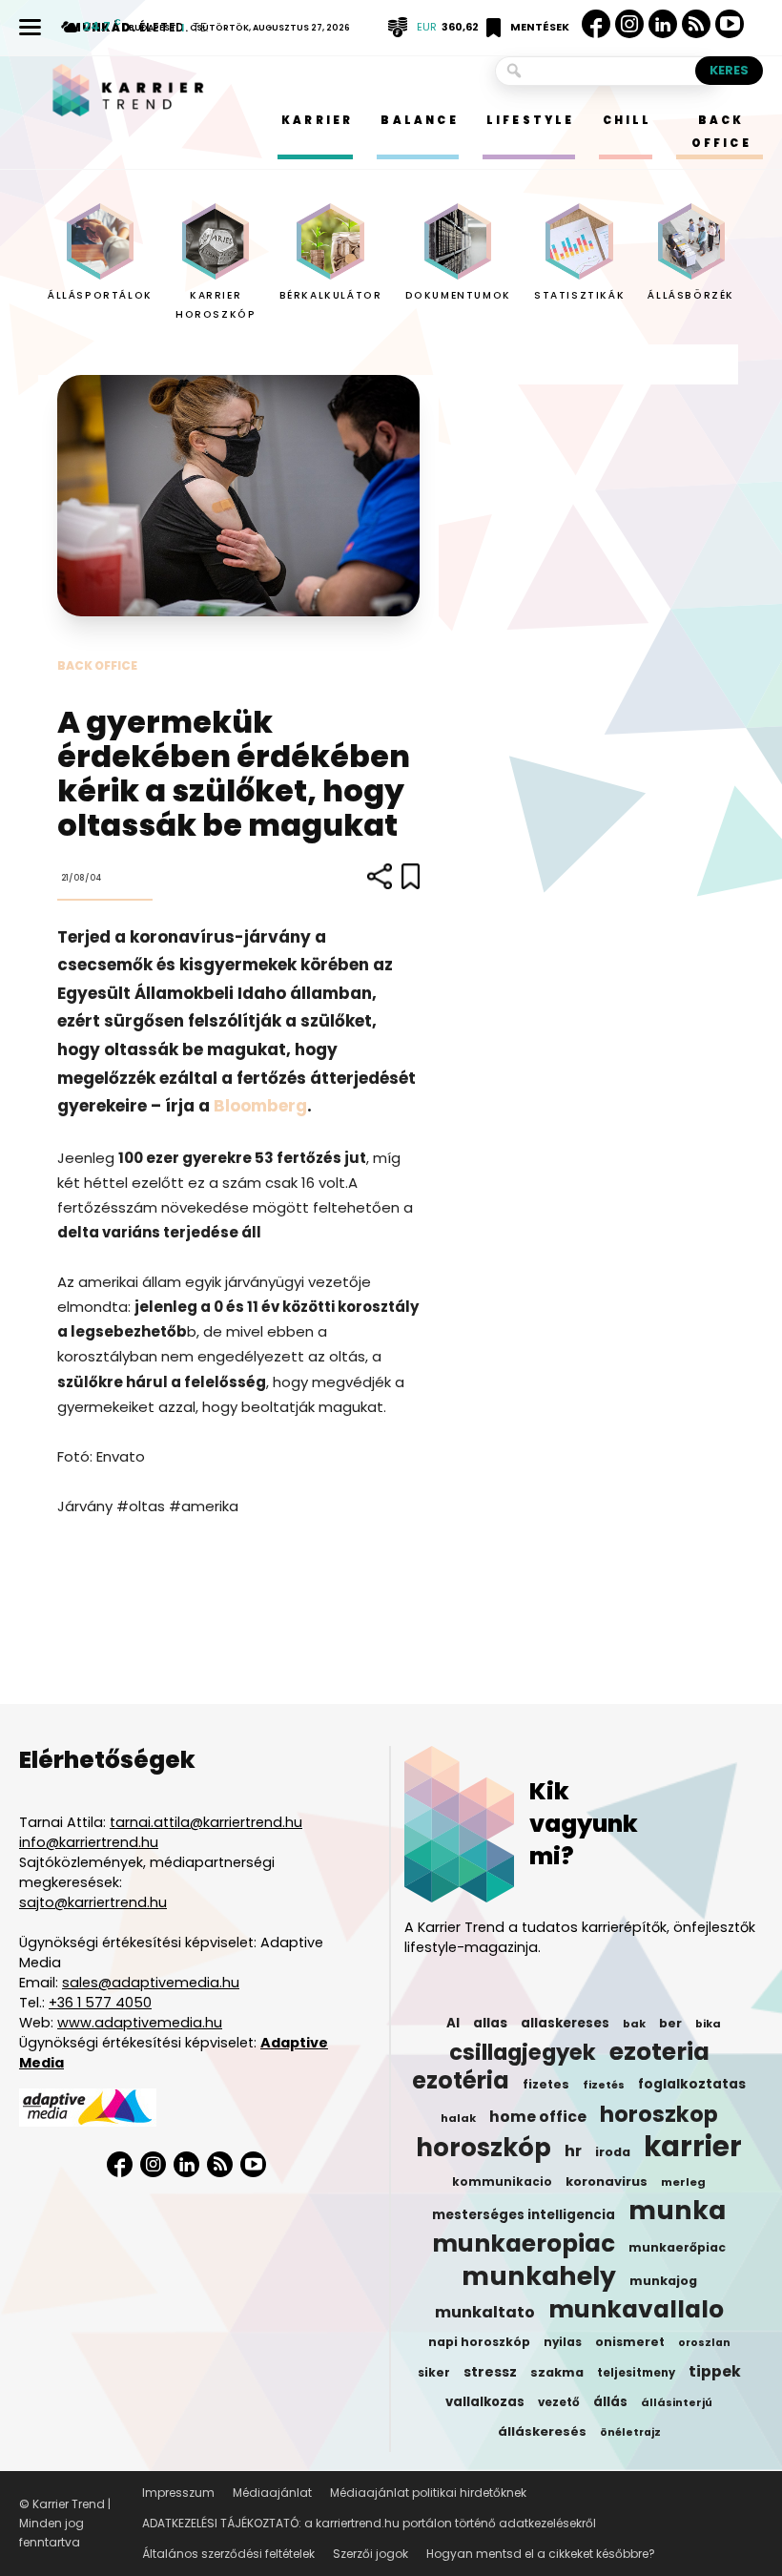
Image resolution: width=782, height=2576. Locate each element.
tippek (715, 2372)
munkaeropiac (524, 2244)
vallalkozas (485, 2402)
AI (453, 2023)
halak (458, 2118)
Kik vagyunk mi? (584, 1824)
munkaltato (485, 2313)
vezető (559, 2402)
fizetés (604, 2085)
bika (708, 2024)
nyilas (563, 2342)
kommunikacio (502, 2182)
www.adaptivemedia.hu (140, 2023)
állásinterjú (677, 2402)
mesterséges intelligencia (524, 2215)
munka (677, 2211)
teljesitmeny (636, 2373)
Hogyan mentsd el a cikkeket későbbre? (541, 2554)
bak (634, 2024)
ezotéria (461, 2081)
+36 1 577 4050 (100, 2003)
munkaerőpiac (677, 2247)
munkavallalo (636, 2310)
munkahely (539, 2276)
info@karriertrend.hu (89, 1842)
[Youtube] (730, 24)
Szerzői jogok (370, 2554)
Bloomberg (260, 1106)
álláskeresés (542, 2431)
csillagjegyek (523, 2052)
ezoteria (659, 2052)
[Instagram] (629, 24)
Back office (97, 665)
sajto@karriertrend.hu (93, 1902)
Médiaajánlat (272, 2493)
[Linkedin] (663, 24)
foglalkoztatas (692, 2084)
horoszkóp (484, 2148)
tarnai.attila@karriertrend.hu (206, 1822)
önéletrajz (630, 2432)
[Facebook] (596, 24)
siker (434, 2372)
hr (573, 2151)
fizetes (546, 2084)
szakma (557, 2372)
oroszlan (704, 2343)
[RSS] (696, 24)
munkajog (663, 2281)
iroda (613, 2152)
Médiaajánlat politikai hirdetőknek (428, 2493)
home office (538, 2117)
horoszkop (659, 2114)
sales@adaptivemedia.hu (151, 1983)
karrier (693, 2147)
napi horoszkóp (479, 2342)
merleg (683, 2182)
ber (670, 2023)
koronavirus (607, 2181)
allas (490, 2023)
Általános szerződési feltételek (228, 2554)
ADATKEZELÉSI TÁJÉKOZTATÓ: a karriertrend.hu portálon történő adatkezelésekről (369, 2523)
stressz (490, 2372)
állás (610, 2402)
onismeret (630, 2342)
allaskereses (565, 2023)
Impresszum (178, 2493)
